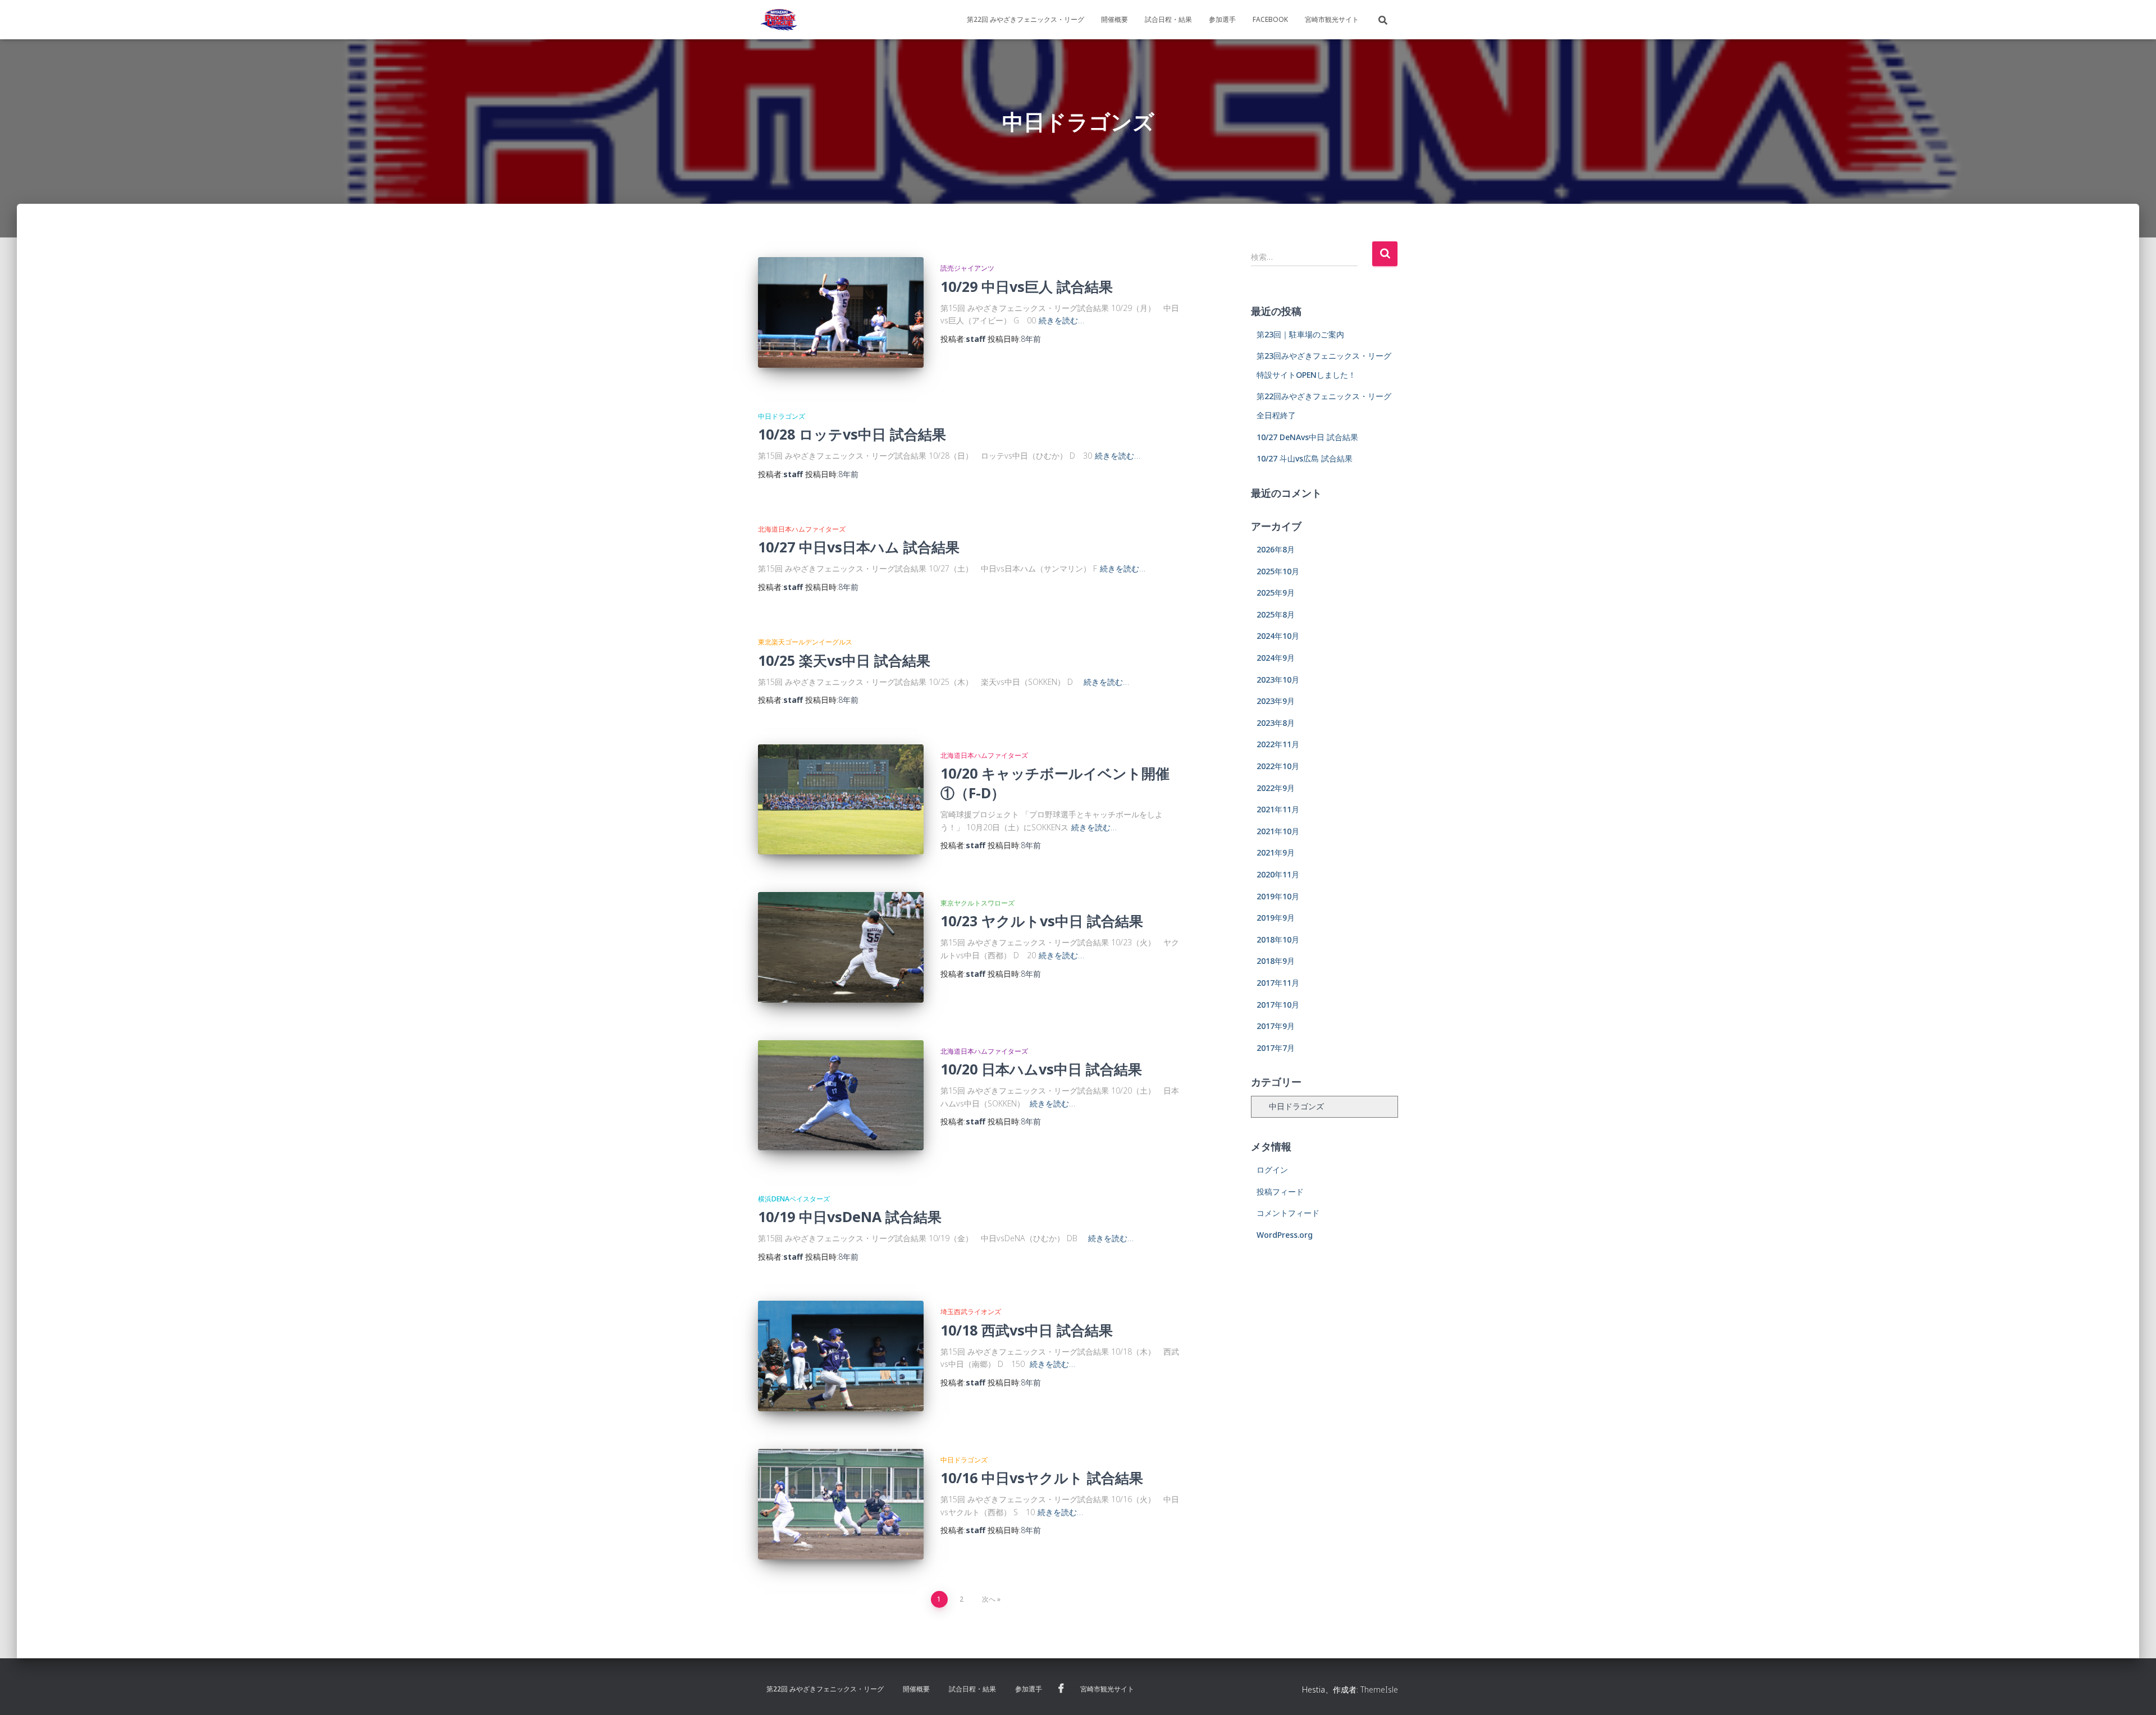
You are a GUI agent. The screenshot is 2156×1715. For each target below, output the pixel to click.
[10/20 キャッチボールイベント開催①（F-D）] (841, 800)
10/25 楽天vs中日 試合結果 (844, 660)
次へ (989, 1599)
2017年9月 (1276, 1026)
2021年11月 (1278, 809)
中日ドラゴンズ (782, 416)
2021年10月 (1278, 831)
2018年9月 (1276, 961)
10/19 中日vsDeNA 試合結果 (850, 1216)
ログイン (1272, 1170)
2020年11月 (1278, 874)
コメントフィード (1288, 1213)
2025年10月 (1278, 571)
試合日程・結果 (1168, 19)
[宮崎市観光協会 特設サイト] (779, 20)
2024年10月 (1278, 636)
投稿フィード (1280, 1192)
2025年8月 (1276, 614)
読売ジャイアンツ (967, 268)
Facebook (1270, 19)
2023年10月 (1278, 680)
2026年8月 (1276, 549)
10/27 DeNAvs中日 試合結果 (1307, 437)
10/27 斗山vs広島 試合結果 (1305, 458)
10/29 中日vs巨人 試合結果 (1027, 286)
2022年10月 (1278, 766)
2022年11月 (1278, 744)
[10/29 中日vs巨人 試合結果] (841, 312)
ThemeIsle (1379, 1689)
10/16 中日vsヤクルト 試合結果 (1042, 1478)
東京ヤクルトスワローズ (977, 903)
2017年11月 (1278, 983)
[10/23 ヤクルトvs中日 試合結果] (841, 947)
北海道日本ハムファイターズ (802, 529)
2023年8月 (1276, 723)
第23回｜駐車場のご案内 (1300, 334)
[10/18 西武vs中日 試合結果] (841, 1356)
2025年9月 (1276, 593)
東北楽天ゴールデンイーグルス (805, 642)
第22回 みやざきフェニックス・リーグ (1026, 19)
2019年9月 (1276, 918)
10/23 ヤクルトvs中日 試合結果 (1042, 921)
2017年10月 (1278, 1005)
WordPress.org (1285, 1235)
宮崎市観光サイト (1332, 19)
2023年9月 (1276, 701)
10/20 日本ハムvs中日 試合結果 (1041, 1069)
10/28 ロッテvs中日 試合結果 (852, 434)
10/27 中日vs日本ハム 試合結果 (859, 547)
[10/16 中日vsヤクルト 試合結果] (841, 1504)
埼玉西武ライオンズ (971, 1312)
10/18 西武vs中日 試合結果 (1027, 1330)
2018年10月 (1278, 939)
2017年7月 (1276, 1048)
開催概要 (1114, 19)
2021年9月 (1276, 852)
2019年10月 (1278, 896)
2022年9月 (1276, 788)
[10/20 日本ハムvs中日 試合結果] (841, 1096)
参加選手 (1222, 19)
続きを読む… (1061, 320)
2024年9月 (1276, 658)
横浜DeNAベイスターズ (794, 1199)
